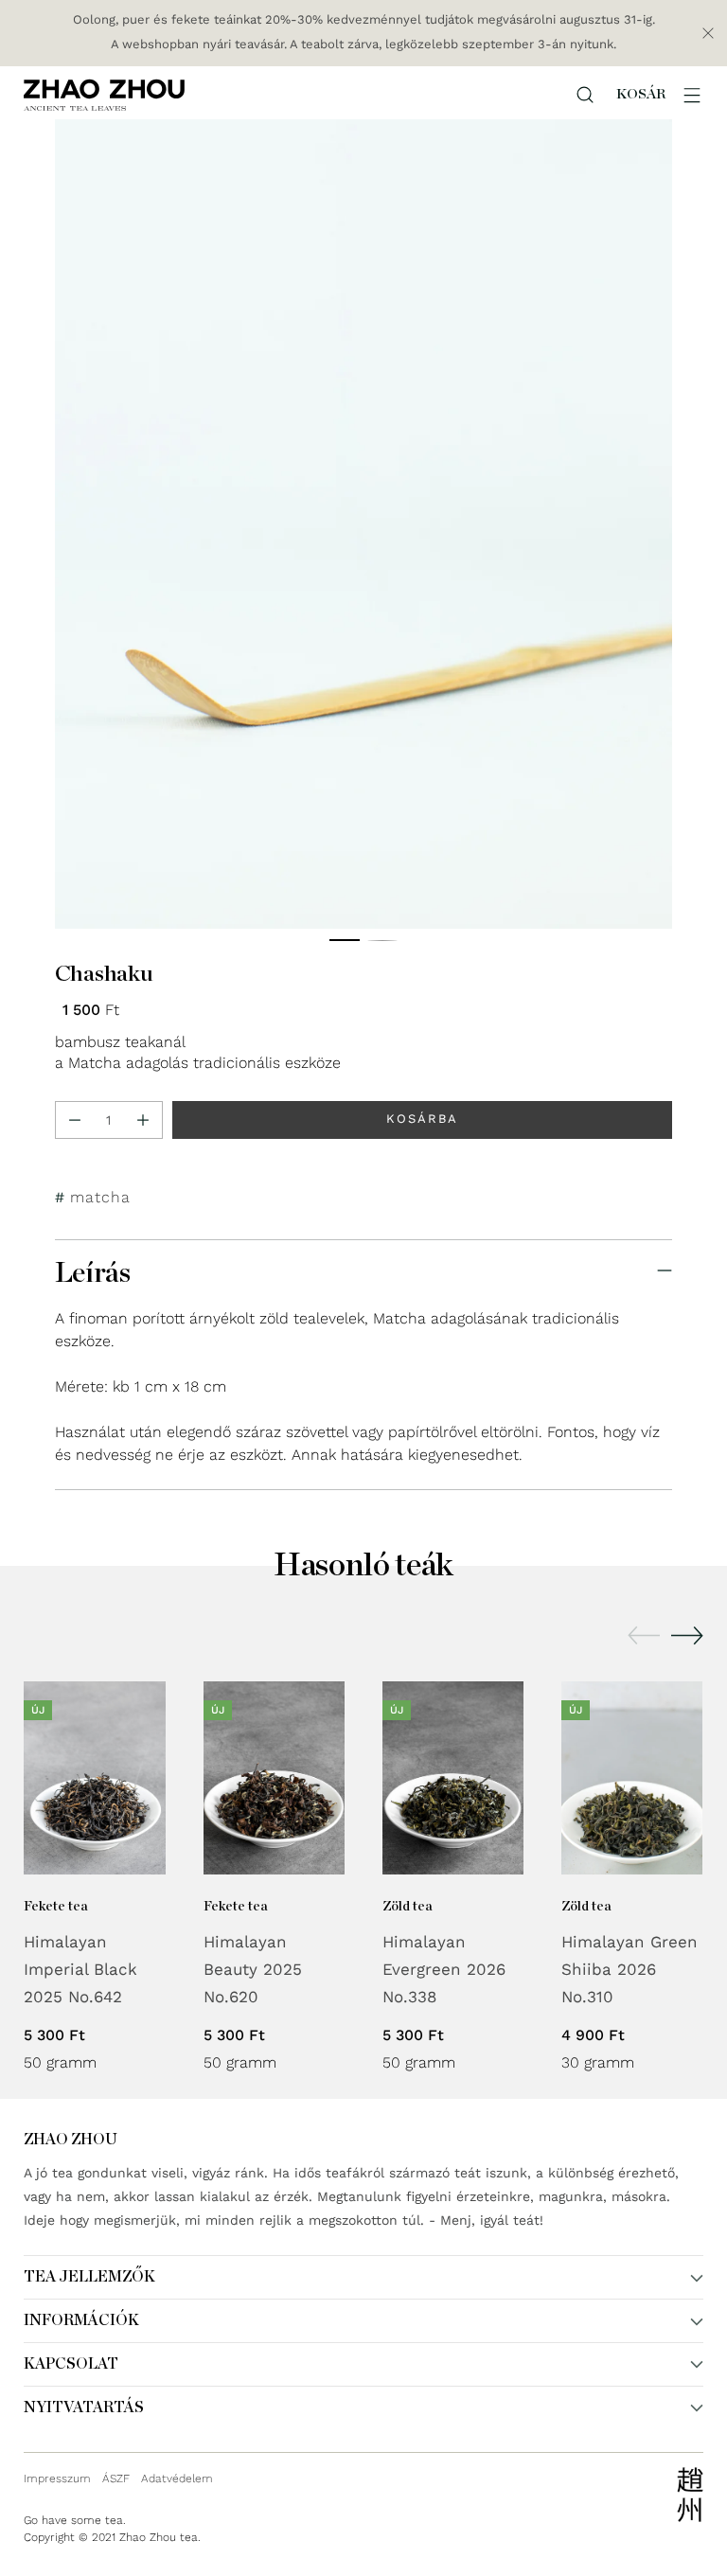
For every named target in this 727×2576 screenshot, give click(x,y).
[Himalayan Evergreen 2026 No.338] (453, 1778)
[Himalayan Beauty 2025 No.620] (274, 1778)
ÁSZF (116, 2478)
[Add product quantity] (143, 1120)
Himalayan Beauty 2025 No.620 (253, 1969)
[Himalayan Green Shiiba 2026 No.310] (632, 1778)
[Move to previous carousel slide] (644, 1636)
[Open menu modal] (692, 95)
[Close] (708, 33)
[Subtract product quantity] (75, 1120)
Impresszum (57, 2478)
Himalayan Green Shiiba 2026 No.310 (629, 1969)
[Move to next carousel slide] (687, 1635)
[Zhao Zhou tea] (104, 94)
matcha (100, 1197)
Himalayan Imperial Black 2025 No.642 (80, 1969)
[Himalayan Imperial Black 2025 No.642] (94, 1778)
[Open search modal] (585, 95)
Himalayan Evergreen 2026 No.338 (444, 1969)
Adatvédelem (177, 2478)
